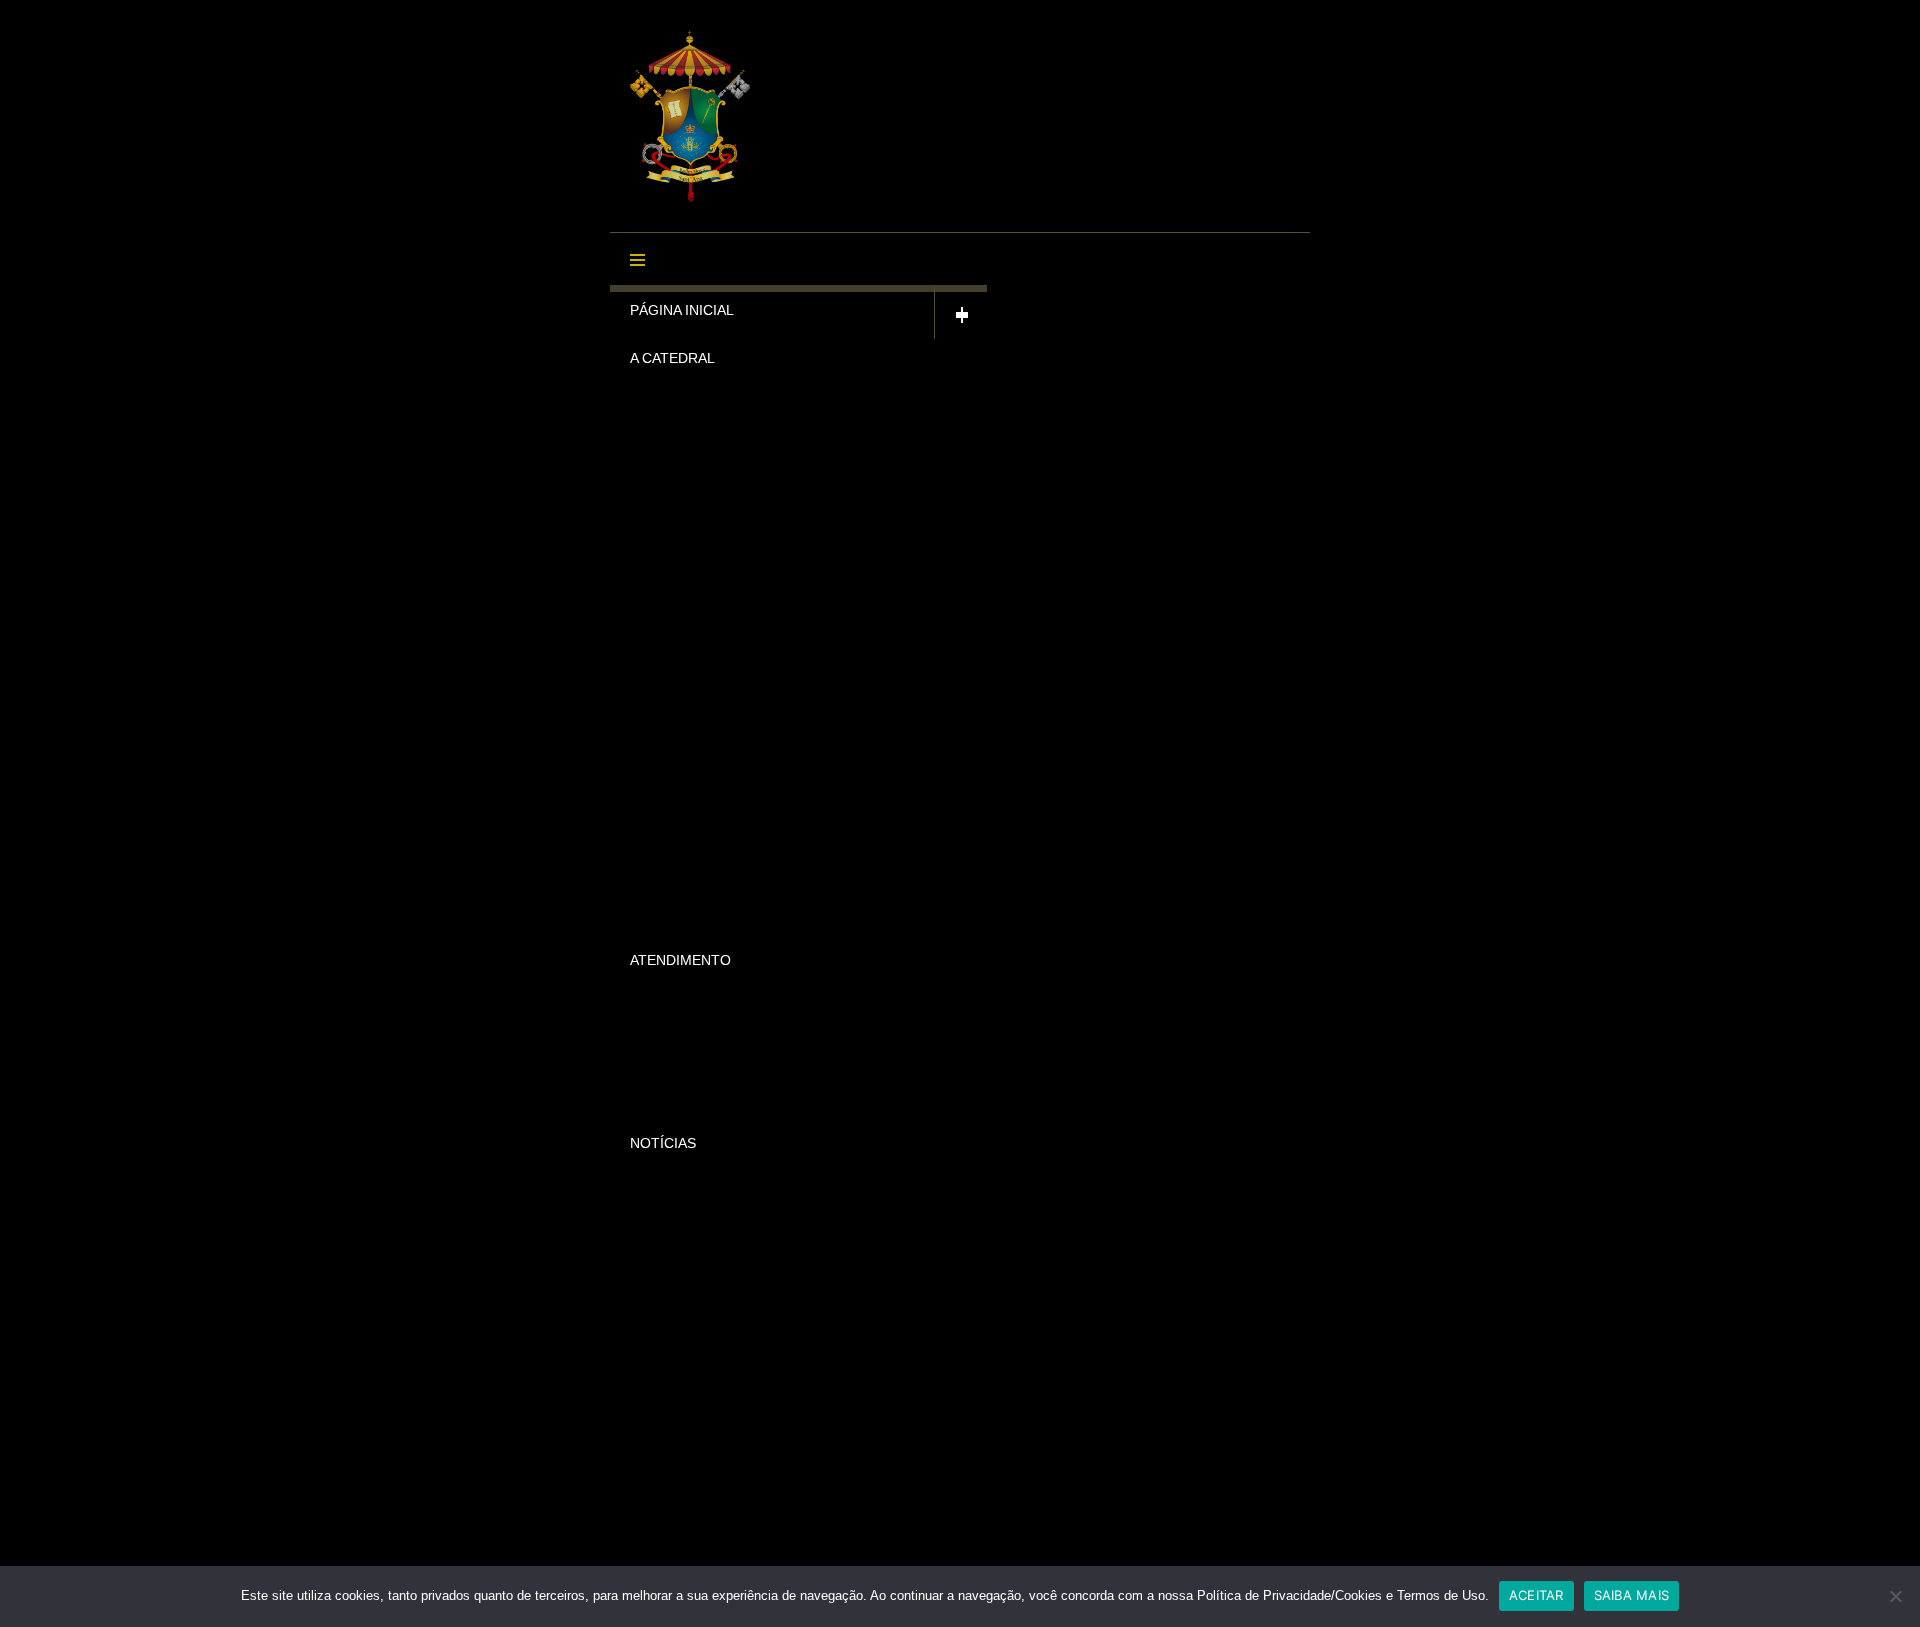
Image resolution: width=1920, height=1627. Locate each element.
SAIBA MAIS (1632, 1595)
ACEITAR (1536, 1595)
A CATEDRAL (672, 358)
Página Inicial (682, 310)
